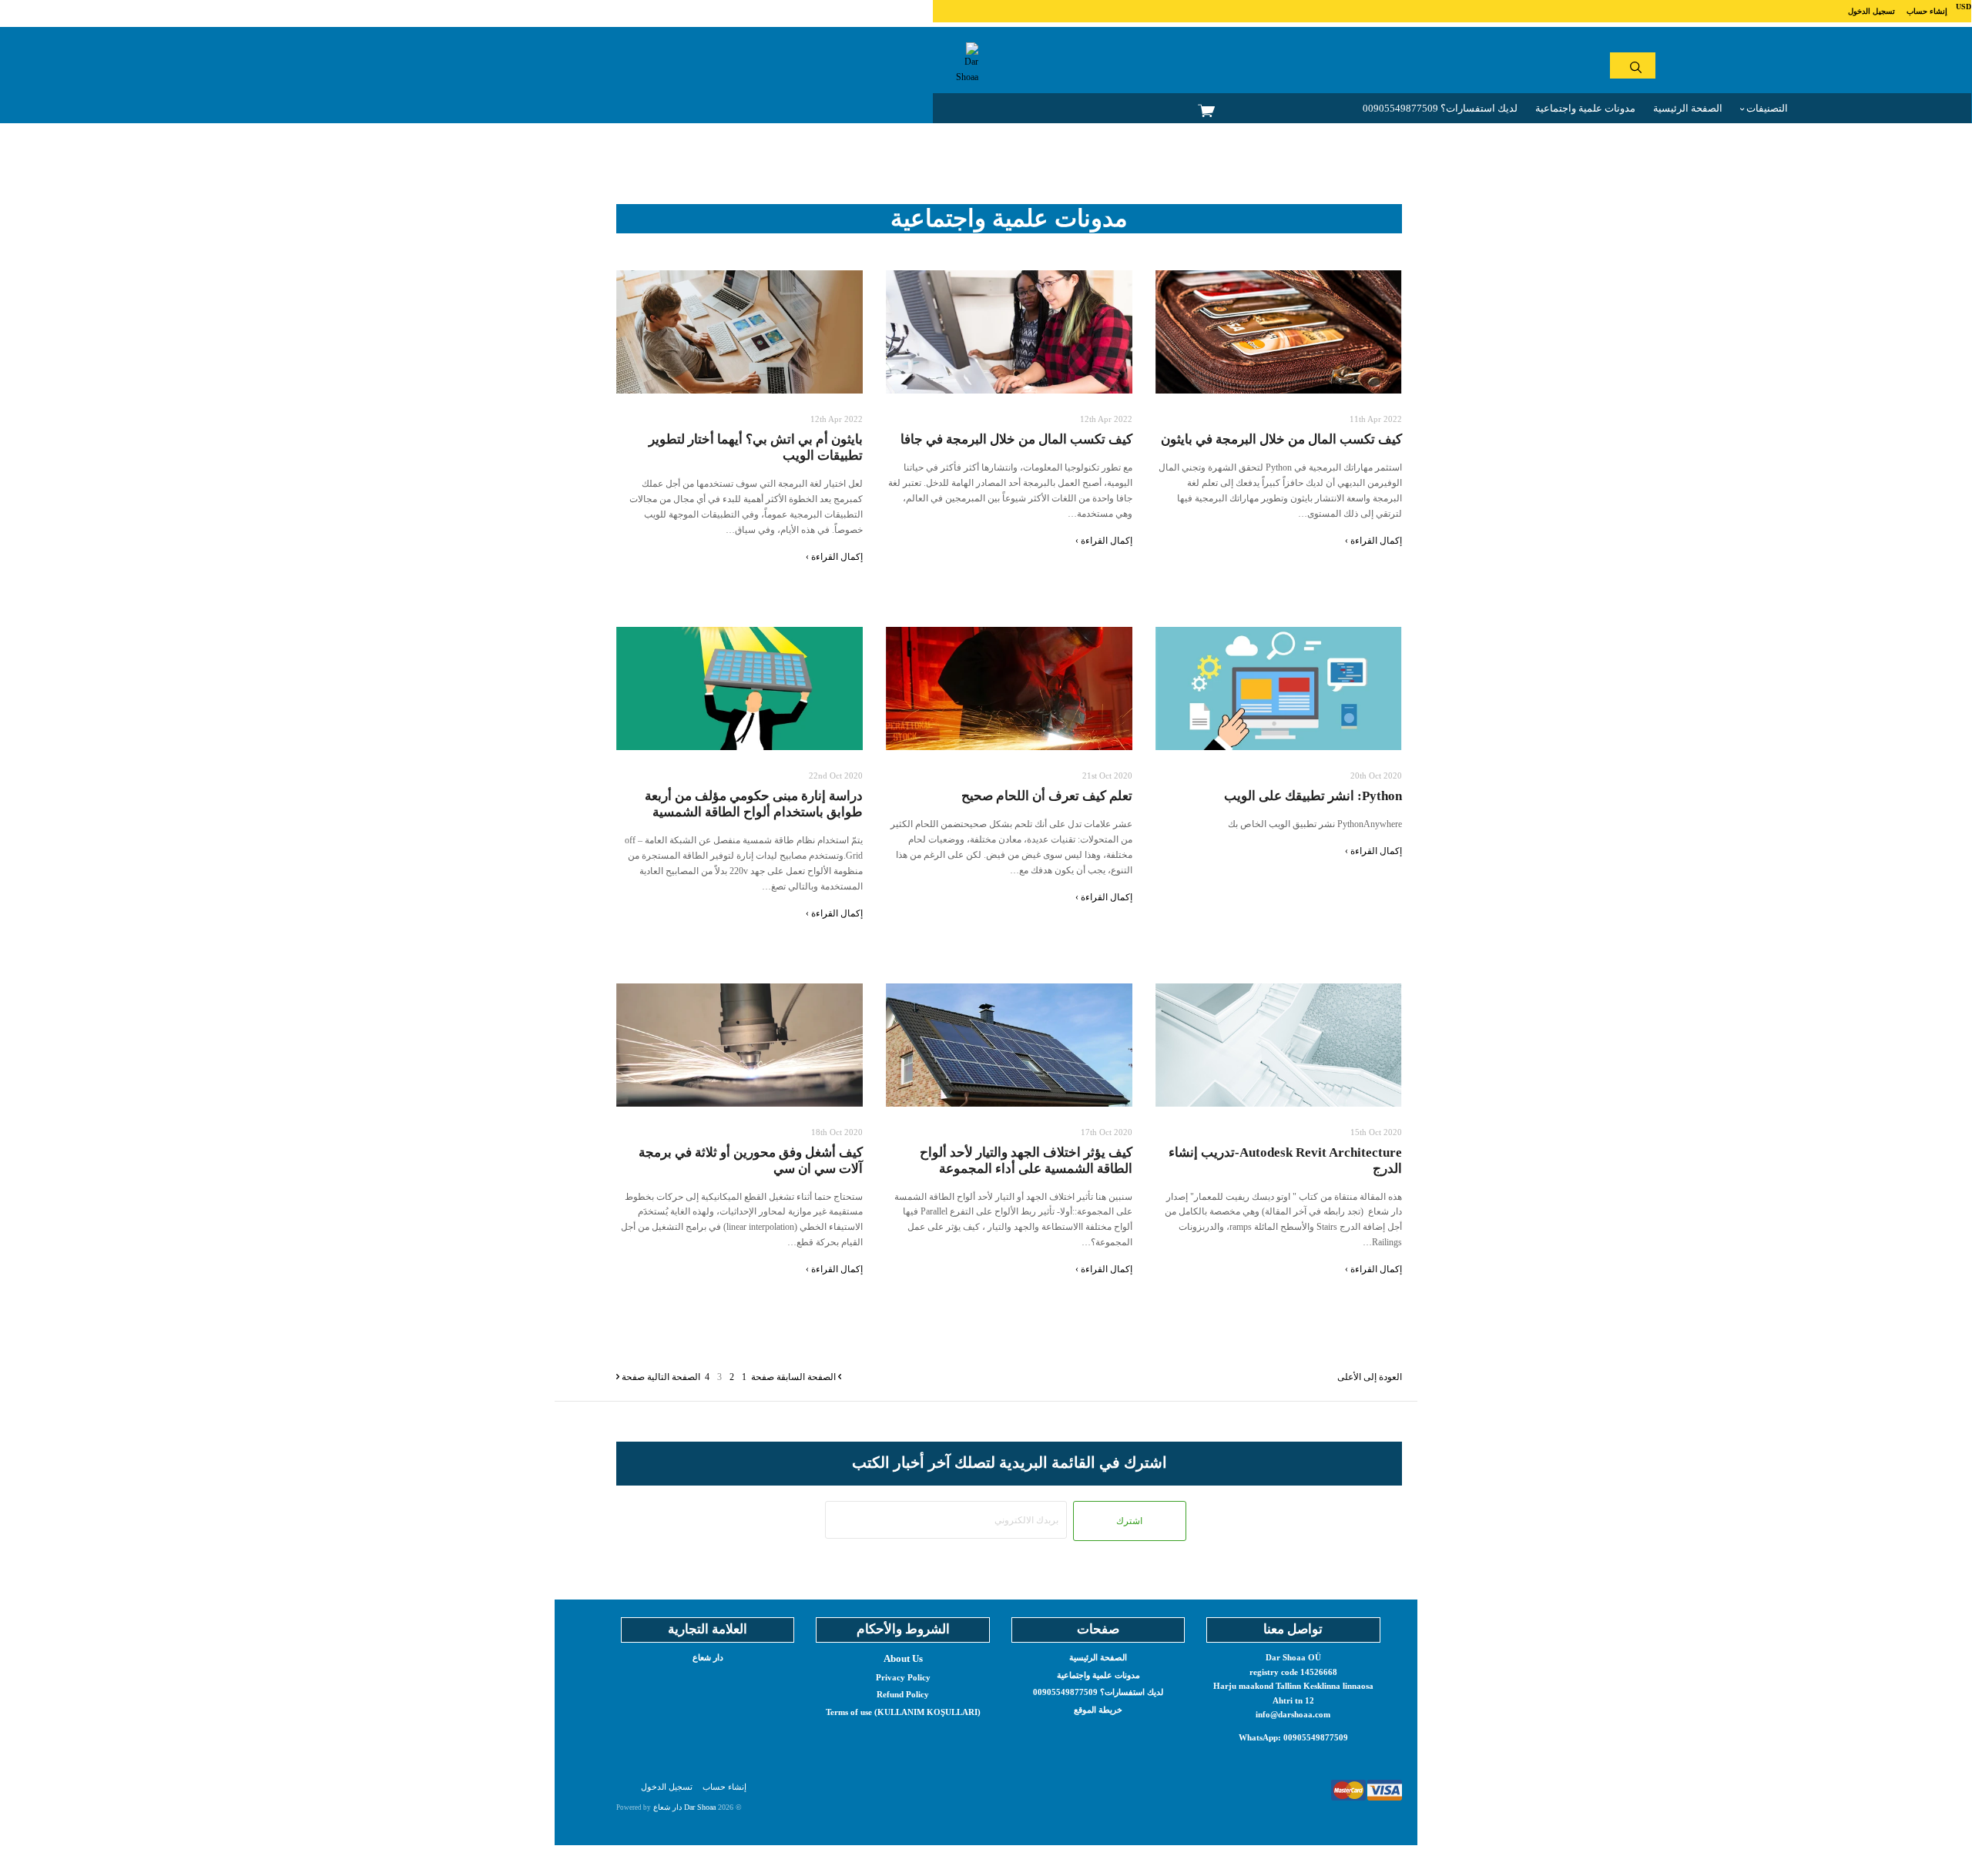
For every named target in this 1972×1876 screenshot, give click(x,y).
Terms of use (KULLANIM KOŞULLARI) (903, 1712)
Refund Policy (903, 1694)
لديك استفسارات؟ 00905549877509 (1440, 108)
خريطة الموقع (1098, 1710)
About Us (903, 1658)
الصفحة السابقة (795, 1377)
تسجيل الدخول (1871, 11)
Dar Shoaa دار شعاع (684, 1807)
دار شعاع (708, 1657)
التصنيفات (1766, 108)
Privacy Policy (903, 1677)
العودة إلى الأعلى (1370, 1377)
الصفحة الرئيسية (1688, 108)
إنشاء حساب (1927, 11)
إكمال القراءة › (834, 557)
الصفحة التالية (661, 1377)
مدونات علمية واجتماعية (1585, 108)
